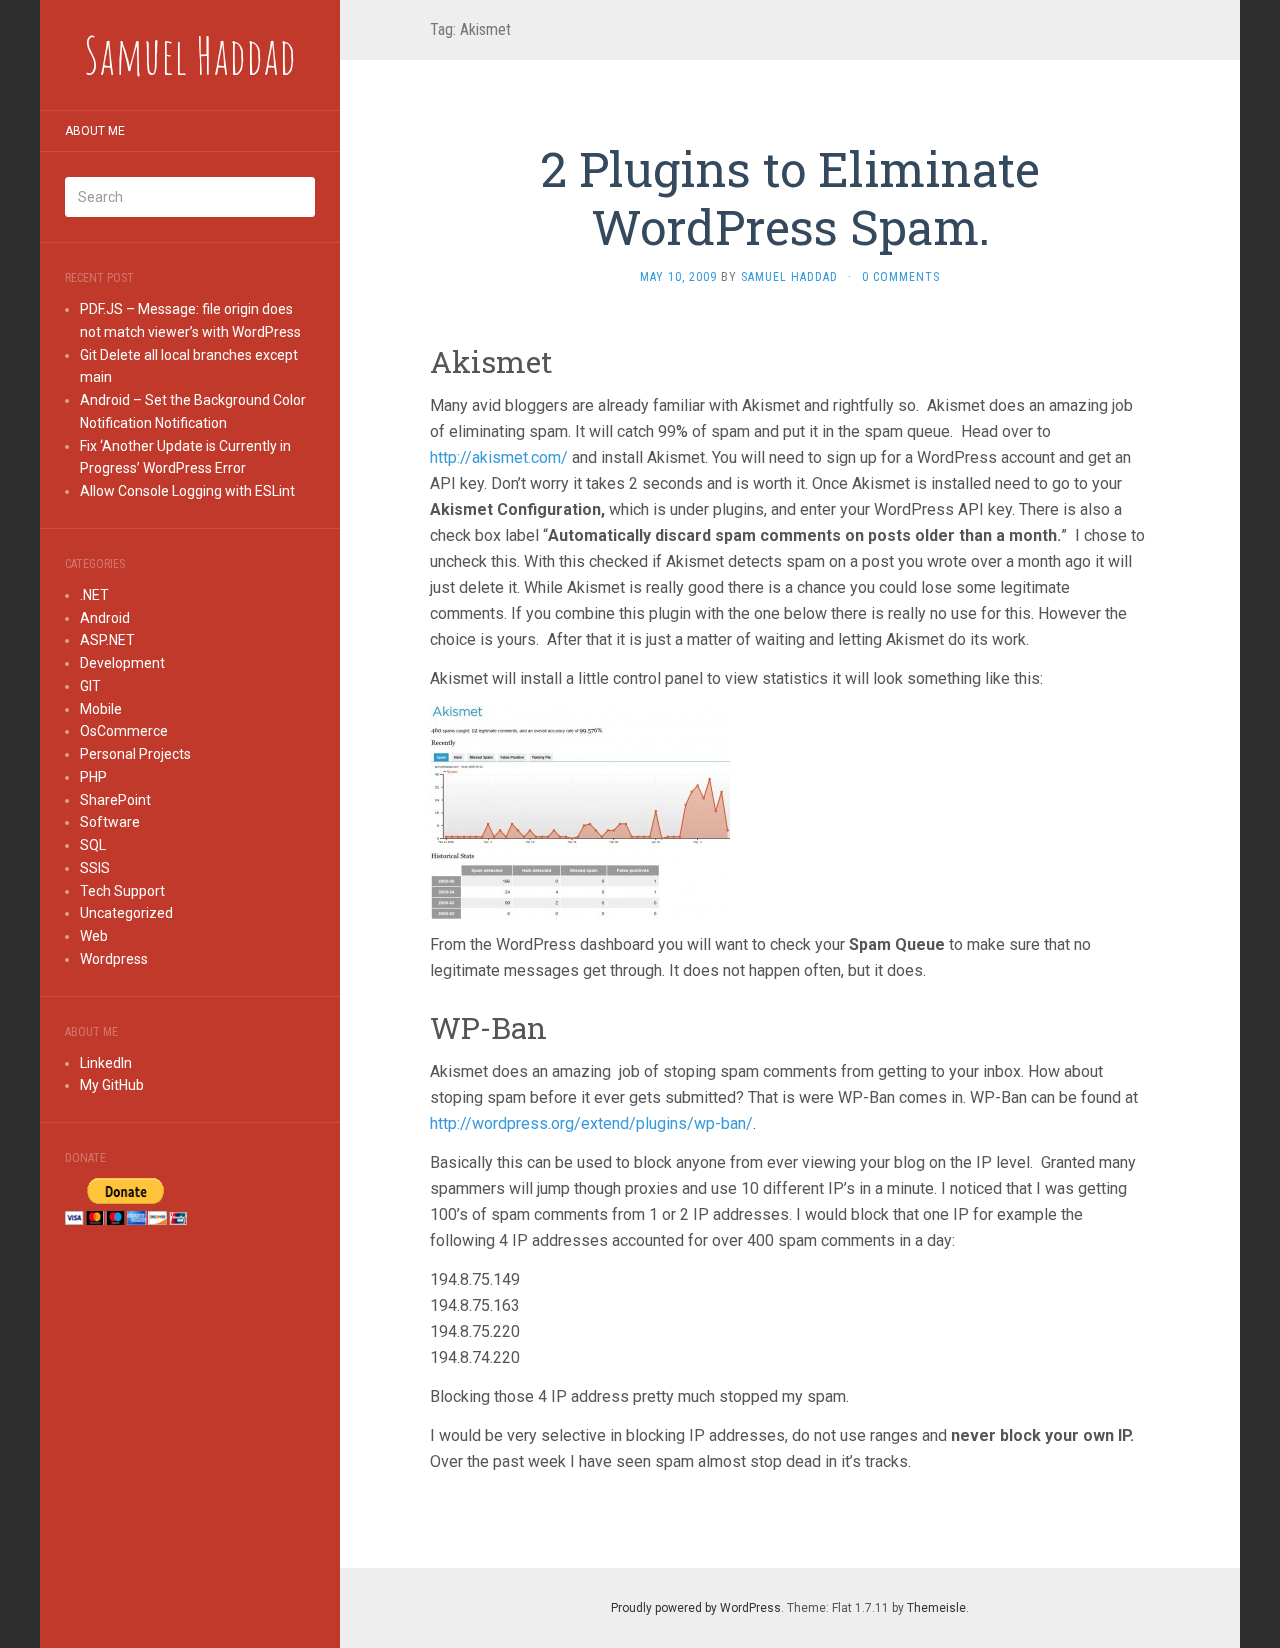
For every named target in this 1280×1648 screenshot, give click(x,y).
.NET (94, 595)
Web (94, 936)
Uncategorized (126, 913)
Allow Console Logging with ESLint (187, 491)
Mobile (101, 709)
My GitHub (112, 1085)
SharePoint (115, 800)
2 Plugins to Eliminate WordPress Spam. (790, 197)
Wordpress (114, 959)
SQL (93, 845)
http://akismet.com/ (499, 457)
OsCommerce (124, 731)
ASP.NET (107, 640)
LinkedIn (106, 1063)
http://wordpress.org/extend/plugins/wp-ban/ (591, 1123)
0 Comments (901, 277)
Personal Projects (135, 754)
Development (122, 663)
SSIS (95, 868)
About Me (95, 131)
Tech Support (122, 891)
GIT (90, 686)
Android (105, 618)
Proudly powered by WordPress (696, 1608)
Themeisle (936, 1608)
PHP (93, 777)
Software (110, 822)
